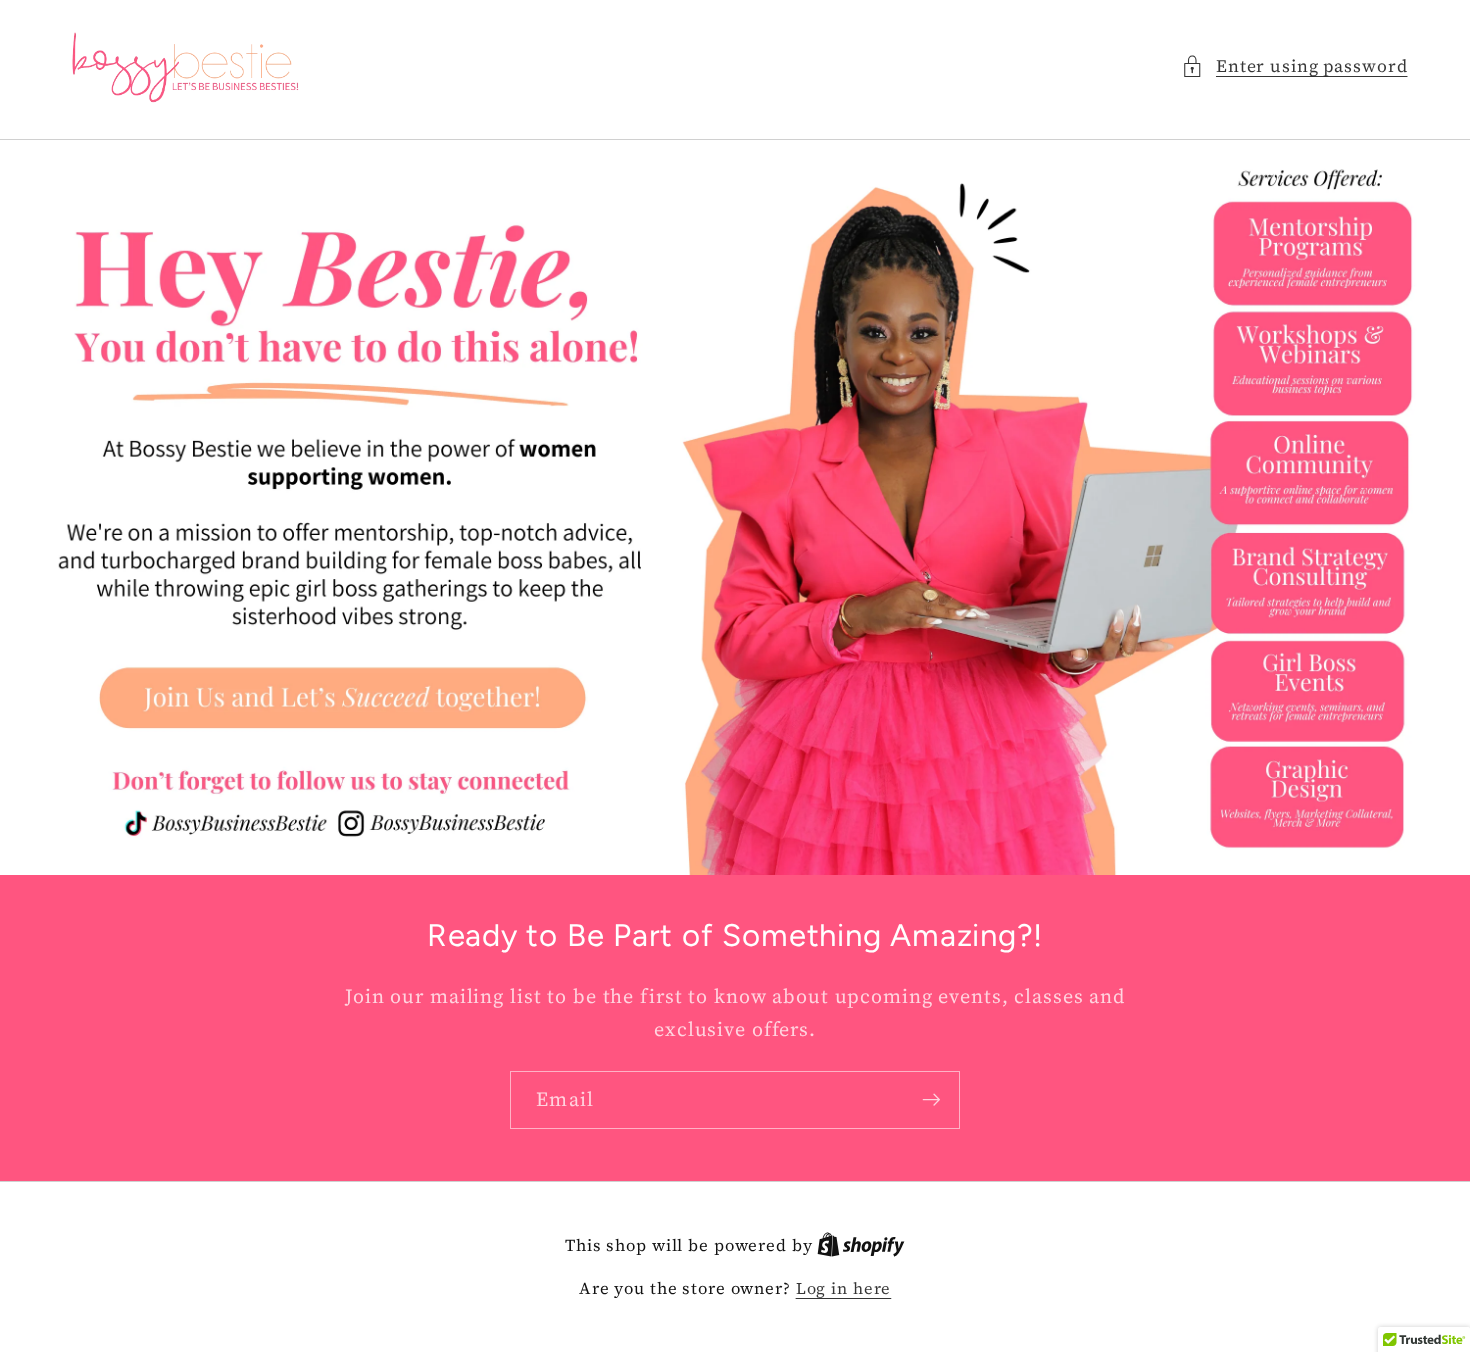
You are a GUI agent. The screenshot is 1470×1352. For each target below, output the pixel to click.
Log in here (844, 1288)
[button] (1294, 66)
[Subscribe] (931, 1100)
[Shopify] (861, 1245)
